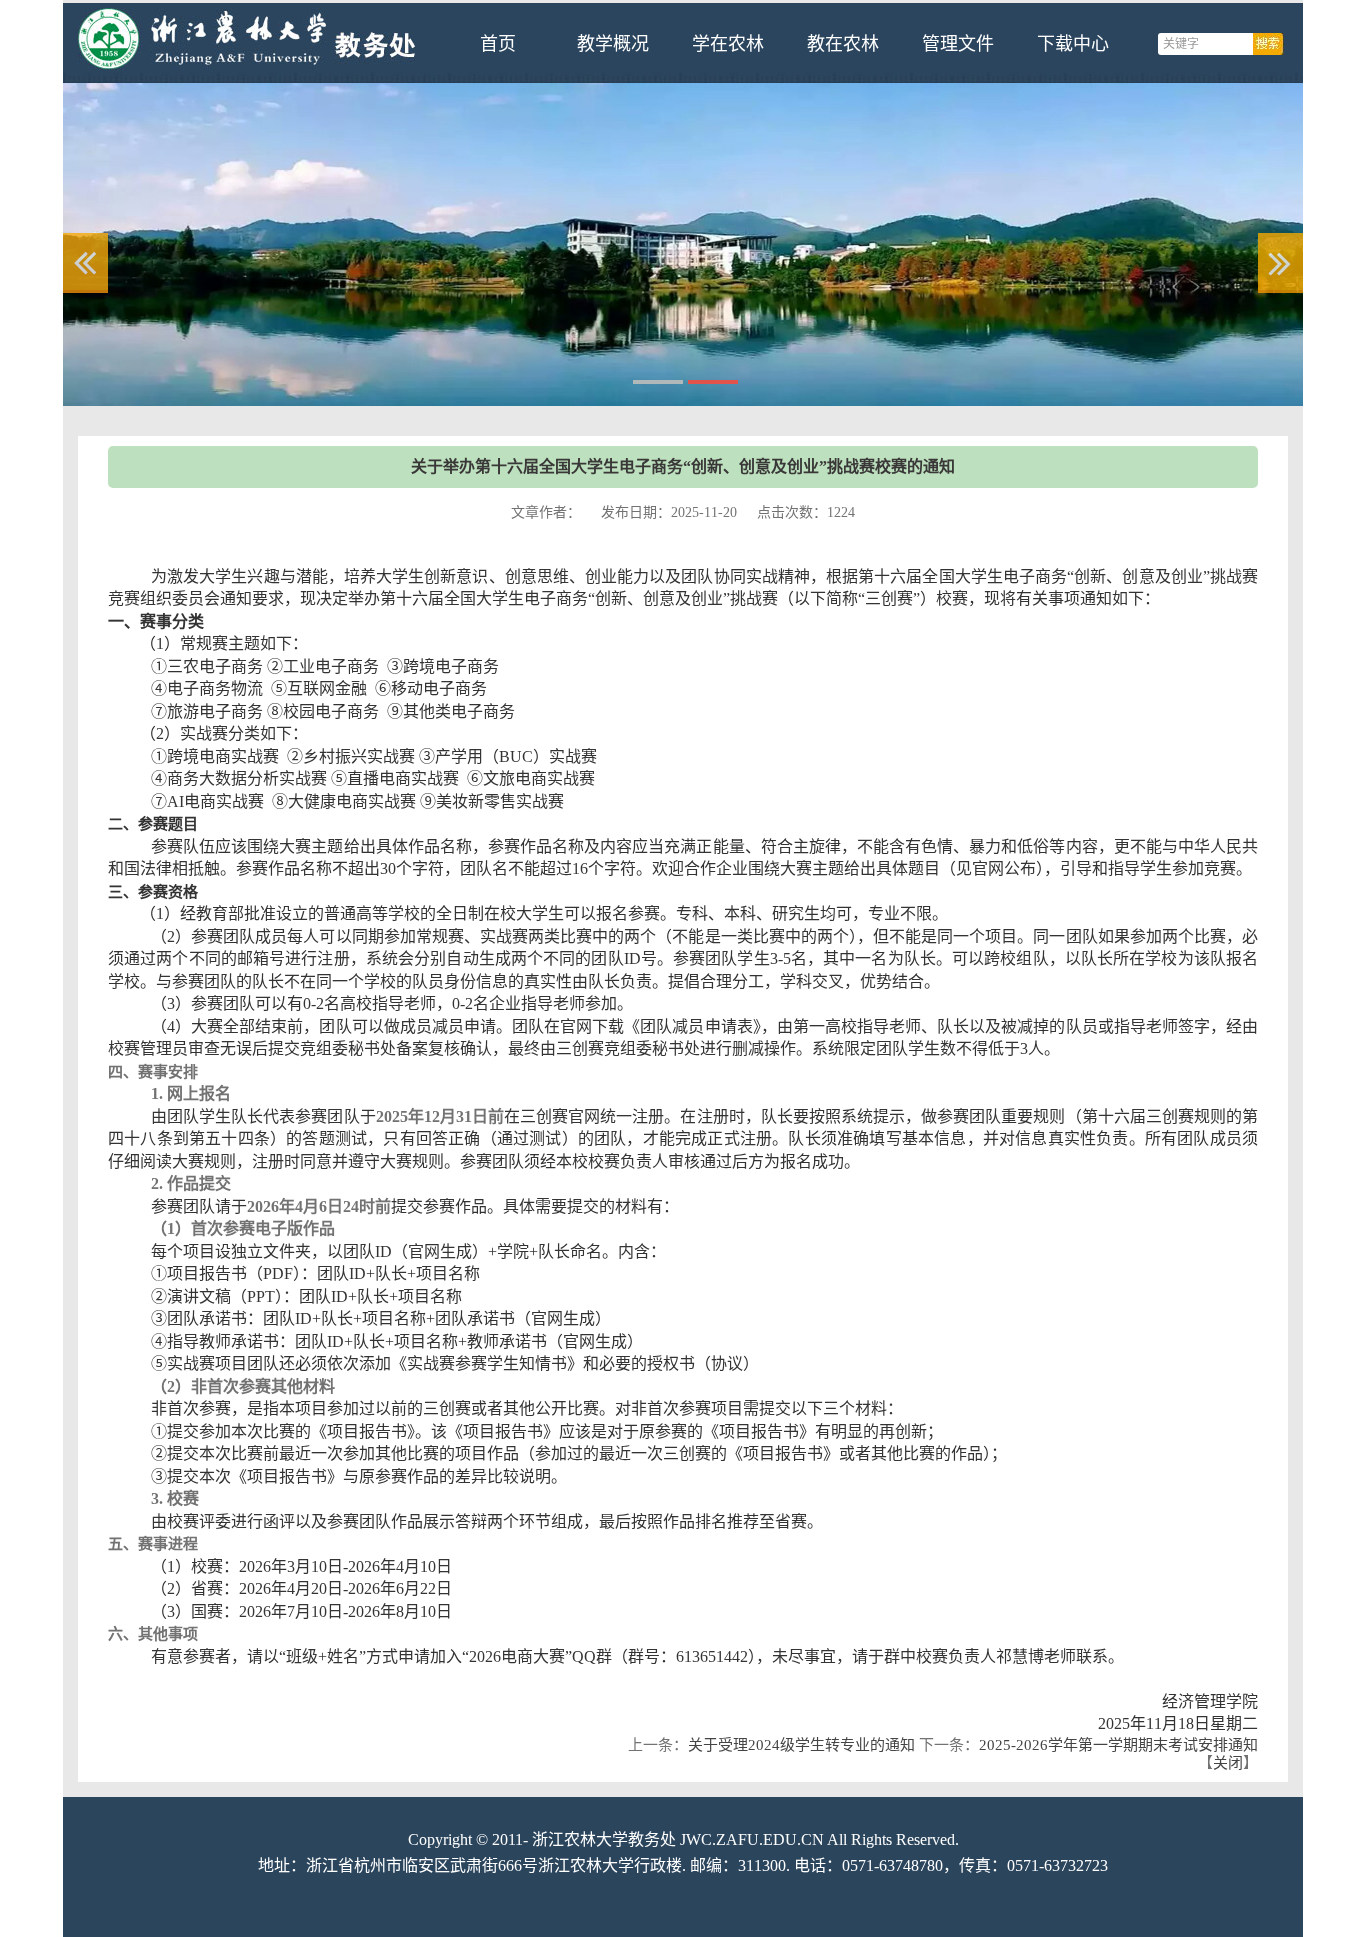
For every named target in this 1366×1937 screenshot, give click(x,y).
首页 (498, 44)
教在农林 (843, 44)
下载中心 (1073, 44)
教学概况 (613, 44)
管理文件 (958, 44)
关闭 (1228, 1763)
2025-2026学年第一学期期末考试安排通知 (1118, 1745)
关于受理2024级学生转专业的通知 (801, 1745)
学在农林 (728, 44)
